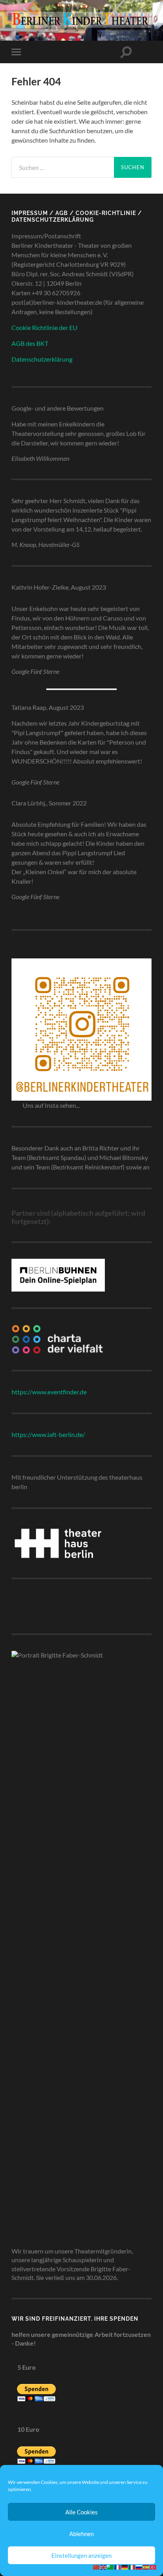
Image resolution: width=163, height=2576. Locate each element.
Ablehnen (81, 2534)
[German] (125, 2567)
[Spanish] (146, 2567)
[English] (104, 2567)
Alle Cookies (81, 2512)
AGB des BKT (30, 343)
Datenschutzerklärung (42, 359)
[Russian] (139, 2567)
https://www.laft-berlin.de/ (48, 1434)
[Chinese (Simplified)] (97, 2567)
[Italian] (132, 2567)
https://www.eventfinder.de (49, 1392)
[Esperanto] (111, 2567)
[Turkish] (154, 2567)
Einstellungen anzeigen (81, 2555)
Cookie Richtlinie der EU (45, 327)
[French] (118, 2567)
